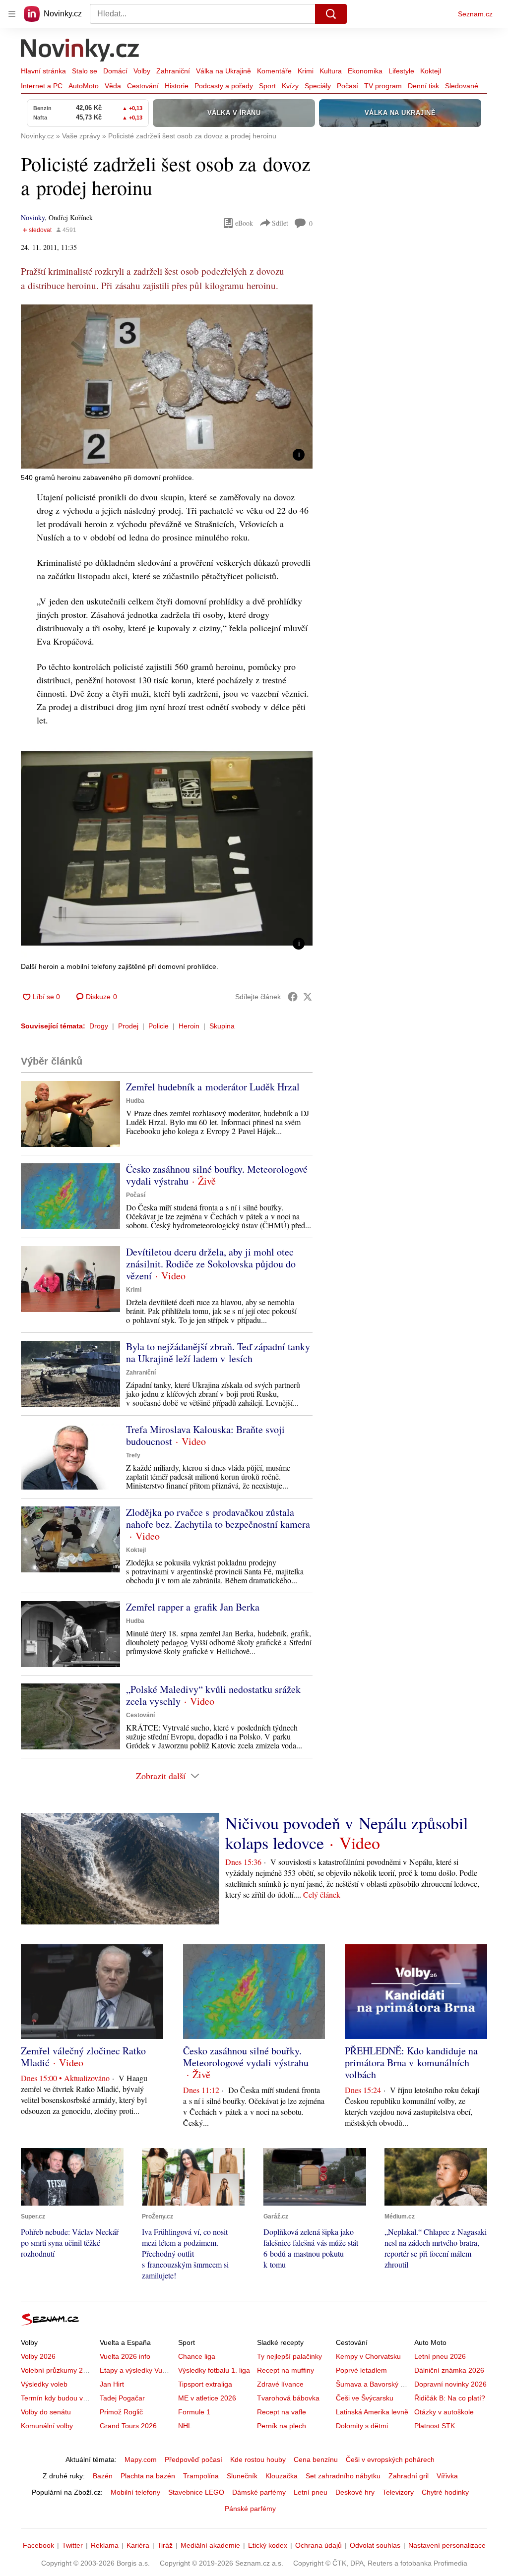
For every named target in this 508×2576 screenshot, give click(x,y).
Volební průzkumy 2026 (58, 2370)
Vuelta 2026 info (125, 2356)
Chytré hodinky (445, 2492)
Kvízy (290, 86)
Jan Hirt (112, 2384)
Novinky (33, 217)
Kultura (331, 71)
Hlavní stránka (43, 71)
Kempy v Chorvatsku (368, 2356)
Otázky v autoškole (444, 2412)
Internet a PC (42, 86)
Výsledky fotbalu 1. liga (214, 2370)
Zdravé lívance (280, 2384)
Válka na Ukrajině (223, 71)
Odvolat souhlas (375, 2545)
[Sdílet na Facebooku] (293, 997)
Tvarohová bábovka (288, 2398)
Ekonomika (365, 71)
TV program (383, 86)
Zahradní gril (409, 2476)
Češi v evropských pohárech (390, 2459)
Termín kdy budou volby (58, 2398)
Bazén (103, 2476)
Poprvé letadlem (361, 2370)
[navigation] (12, 14)
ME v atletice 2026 (207, 2398)
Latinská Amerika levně (372, 2412)
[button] (167, 387)
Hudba (135, 1101)
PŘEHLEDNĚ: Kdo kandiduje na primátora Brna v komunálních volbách (411, 2063)
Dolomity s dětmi (362, 2426)
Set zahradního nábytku (343, 2476)
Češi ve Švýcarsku (365, 2398)
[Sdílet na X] (308, 997)
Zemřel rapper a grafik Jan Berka (193, 1607)
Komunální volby (47, 2426)
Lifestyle (401, 71)
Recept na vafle (282, 2412)
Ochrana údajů (318, 2545)
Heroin (189, 1026)
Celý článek (322, 1894)
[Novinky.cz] (80, 51)
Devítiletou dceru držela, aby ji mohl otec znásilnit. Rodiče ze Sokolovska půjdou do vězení (211, 1264)
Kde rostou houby (258, 2459)
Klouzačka (282, 2476)
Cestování (143, 86)
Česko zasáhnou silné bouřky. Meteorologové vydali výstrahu (217, 1175)
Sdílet (280, 223)
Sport (267, 86)
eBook (244, 223)
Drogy (99, 1026)
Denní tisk (423, 86)
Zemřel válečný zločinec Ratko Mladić (83, 2057)
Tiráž (165, 2545)
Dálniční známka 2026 (449, 2370)
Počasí (348, 86)
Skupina (222, 1026)
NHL (185, 2426)
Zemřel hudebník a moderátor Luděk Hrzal (213, 1087)
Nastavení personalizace (447, 2545)
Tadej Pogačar (122, 2398)
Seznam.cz (475, 14)
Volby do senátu (46, 2412)
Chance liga (197, 2356)
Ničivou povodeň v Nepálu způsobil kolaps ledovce (347, 1833)
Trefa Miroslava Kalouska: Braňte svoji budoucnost (205, 1435)
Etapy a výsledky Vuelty (136, 2370)
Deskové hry (355, 2492)
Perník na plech (282, 2426)
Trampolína (201, 2476)
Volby (142, 71)
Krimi (306, 71)
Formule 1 (194, 2412)
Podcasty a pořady (224, 86)
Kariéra (138, 2545)
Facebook (38, 2545)
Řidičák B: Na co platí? (450, 2398)
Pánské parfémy (250, 2509)
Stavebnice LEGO (196, 2492)
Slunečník (242, 2476)
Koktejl (431, 71)
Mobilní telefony (135, 2492)
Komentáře (274, 71)
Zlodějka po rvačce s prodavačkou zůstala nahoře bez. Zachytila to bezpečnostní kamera (218, 1518)
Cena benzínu (316, 2459)
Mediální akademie (210, 2545)
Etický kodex (268, 2545)
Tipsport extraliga (205, 2384)
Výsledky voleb (44, 2384)
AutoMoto (84, 86)
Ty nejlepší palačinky (289, 2356)
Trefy (133, 1455)
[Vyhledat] (331, 14)
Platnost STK (435, 2426)
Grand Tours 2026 (128, 2426)
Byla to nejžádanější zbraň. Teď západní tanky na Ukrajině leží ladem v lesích (218, 1352)
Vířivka (447, 2476)
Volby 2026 (38, 2356)
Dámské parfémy (259, 2492)
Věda (113, 86)
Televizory (398, 2492)
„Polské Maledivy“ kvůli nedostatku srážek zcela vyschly (213, 1695)
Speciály (318, 86)
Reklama (105, 2545)
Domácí (115, 71)
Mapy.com (141, 2459)
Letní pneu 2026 (440, 2356)
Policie (159, 1026)
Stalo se (85, 71)
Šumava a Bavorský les (373, 2384)
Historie (177, 86)
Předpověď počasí (193, 2459)
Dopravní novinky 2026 (450, 2384)
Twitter (72, 2545)
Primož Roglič (121, 2412)
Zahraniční (173, 71)
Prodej (128, 1026)
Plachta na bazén (148, 2476)
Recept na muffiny (286, 2370)
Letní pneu (311, 2492)
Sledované (462, 86)
